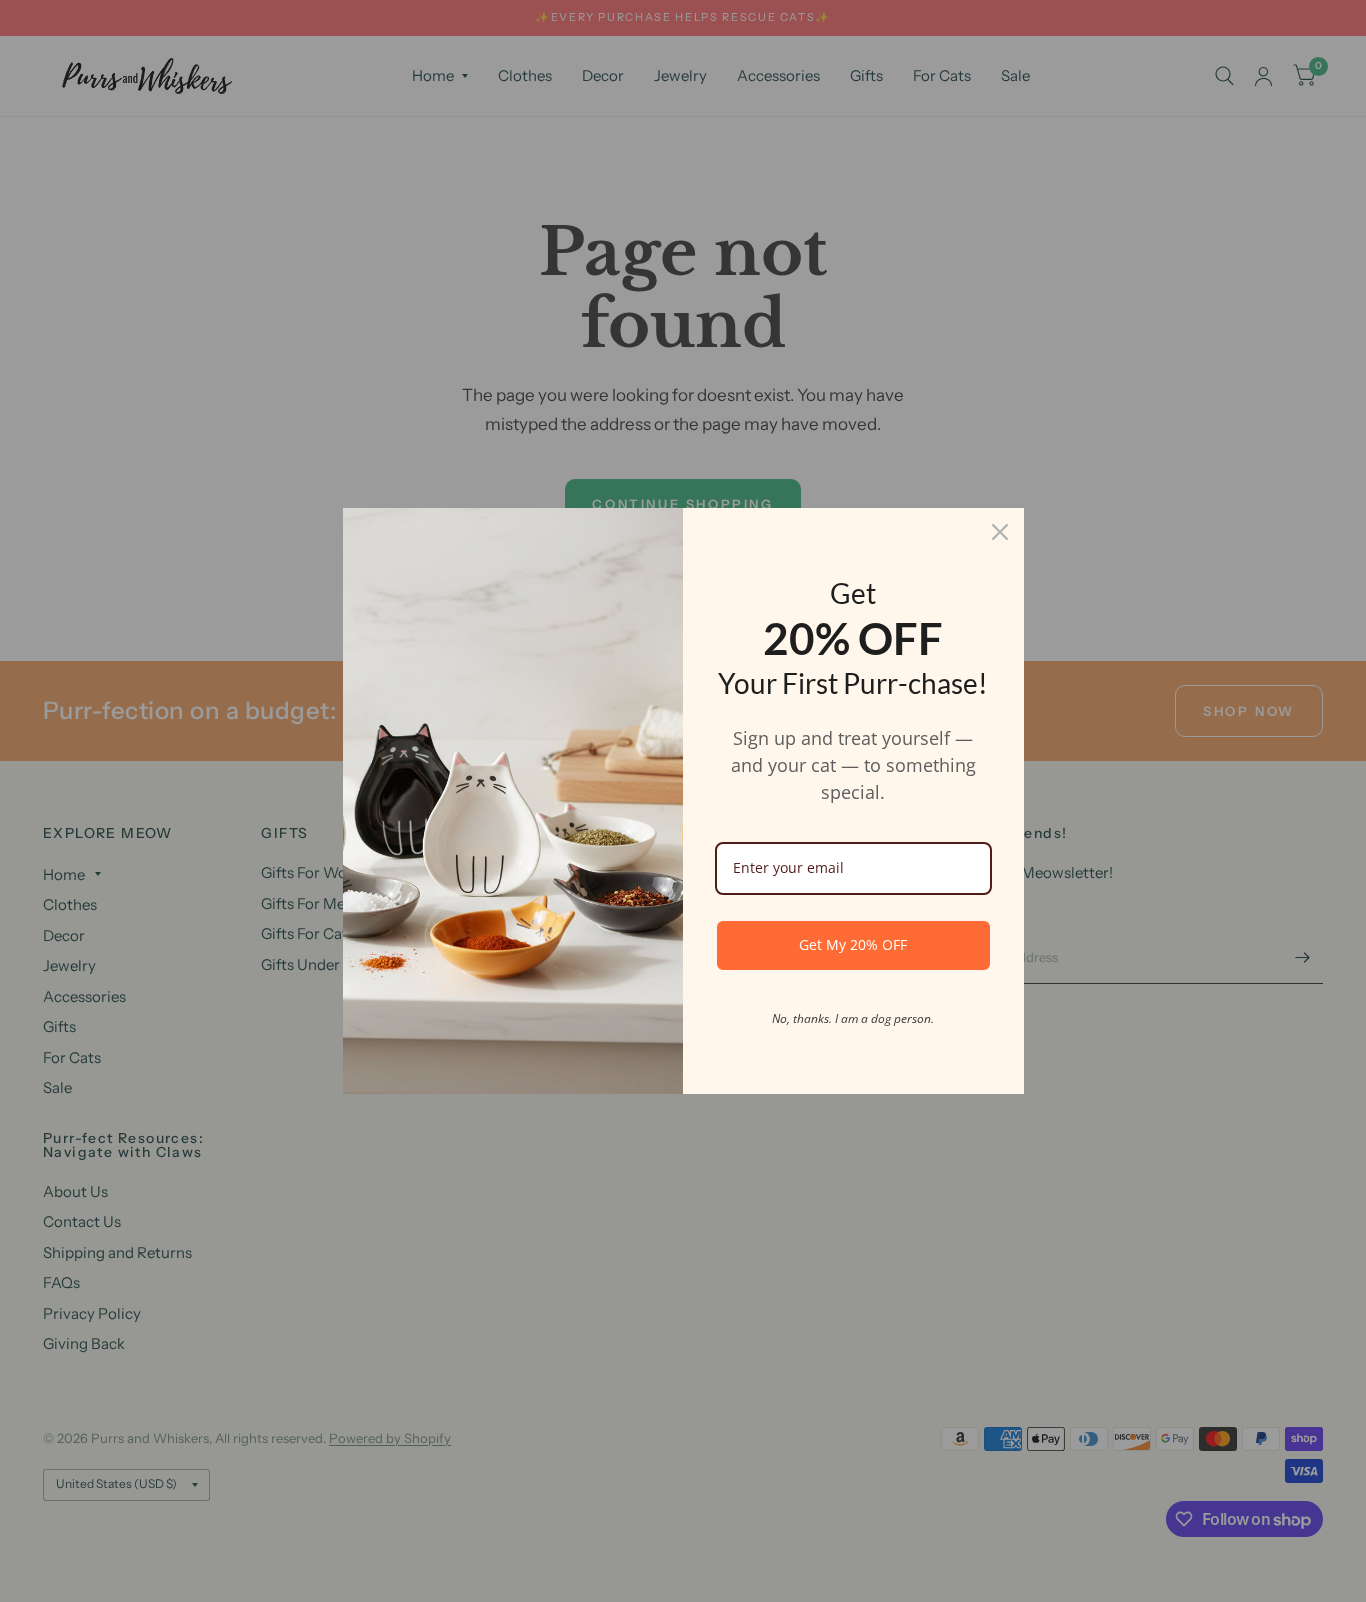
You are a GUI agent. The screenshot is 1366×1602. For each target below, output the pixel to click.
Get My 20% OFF (853, 944)
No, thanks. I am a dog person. (853, 1018)
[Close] (1000, 532)
